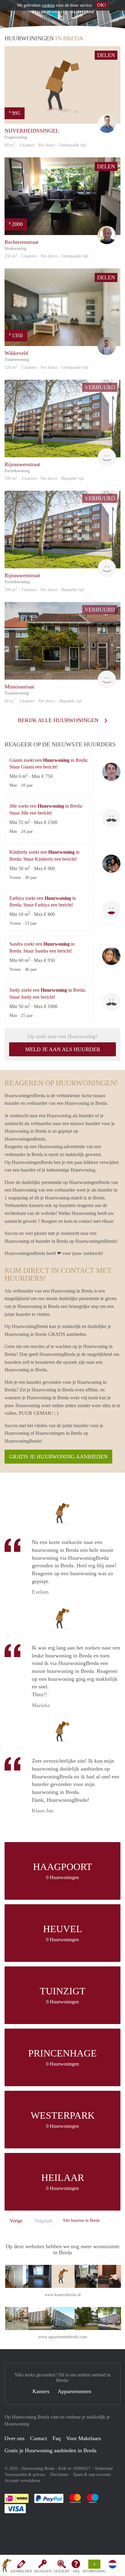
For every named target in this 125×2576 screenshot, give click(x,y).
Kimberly (111, 864)
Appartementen (74, 2391)
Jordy (111, 1002)
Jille (111, 818)
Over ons (15, 2438)
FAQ (76, 2571)
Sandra (111, 956)
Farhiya (111, 910)
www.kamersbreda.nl (63, 2295)
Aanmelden (21, 2571)
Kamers (41, 2391)
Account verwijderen (22, 2481)
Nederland (104, 2468)
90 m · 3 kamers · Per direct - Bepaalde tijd (43, 701)
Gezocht (62, 2571)
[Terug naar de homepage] (7, 2567)
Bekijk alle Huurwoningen (59, 720)
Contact (39, 2438)
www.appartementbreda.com (63, 2337)
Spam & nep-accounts (92, 2475)
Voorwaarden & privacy (25, 2475)
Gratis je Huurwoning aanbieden (58, 1457)
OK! (101, 5)
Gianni (111, 772)
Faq (57, 2438)
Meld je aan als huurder (63, 1049)
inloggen (43, 2571)
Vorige (16, 2221)
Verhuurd (100, 387)
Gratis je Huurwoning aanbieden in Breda (51, 2450)
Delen (106, 55)
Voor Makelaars (84, 2438)
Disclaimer (59, 2475)
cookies (48, 5)
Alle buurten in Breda (81, 2220)
